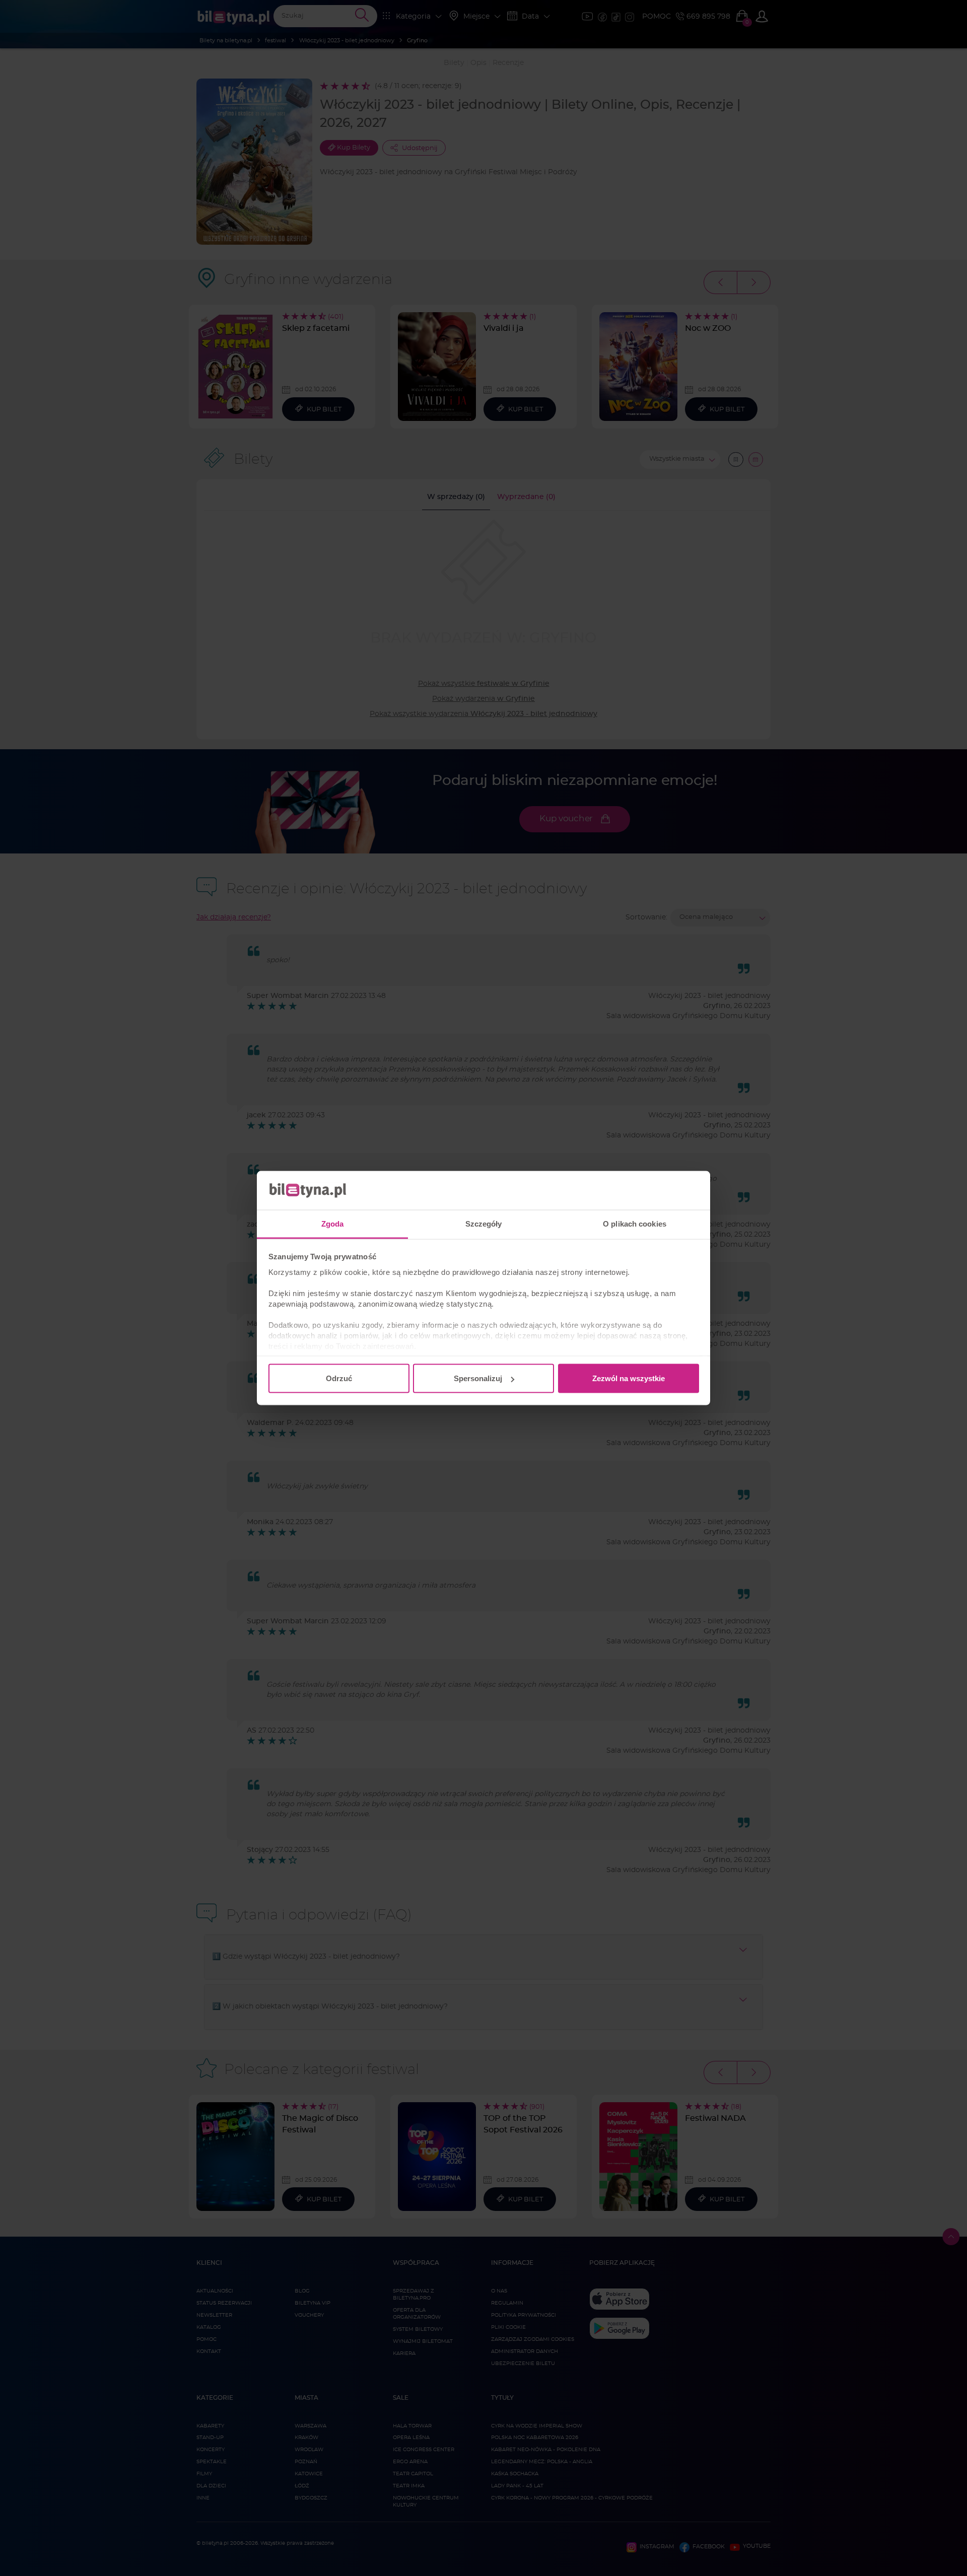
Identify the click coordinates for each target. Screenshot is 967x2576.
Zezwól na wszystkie (629, 1378)
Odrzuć (339, 1378)
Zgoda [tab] (333, 1223)
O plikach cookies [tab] (635, 1223)
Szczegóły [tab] (484, 1223)
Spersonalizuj (478, 1378)
